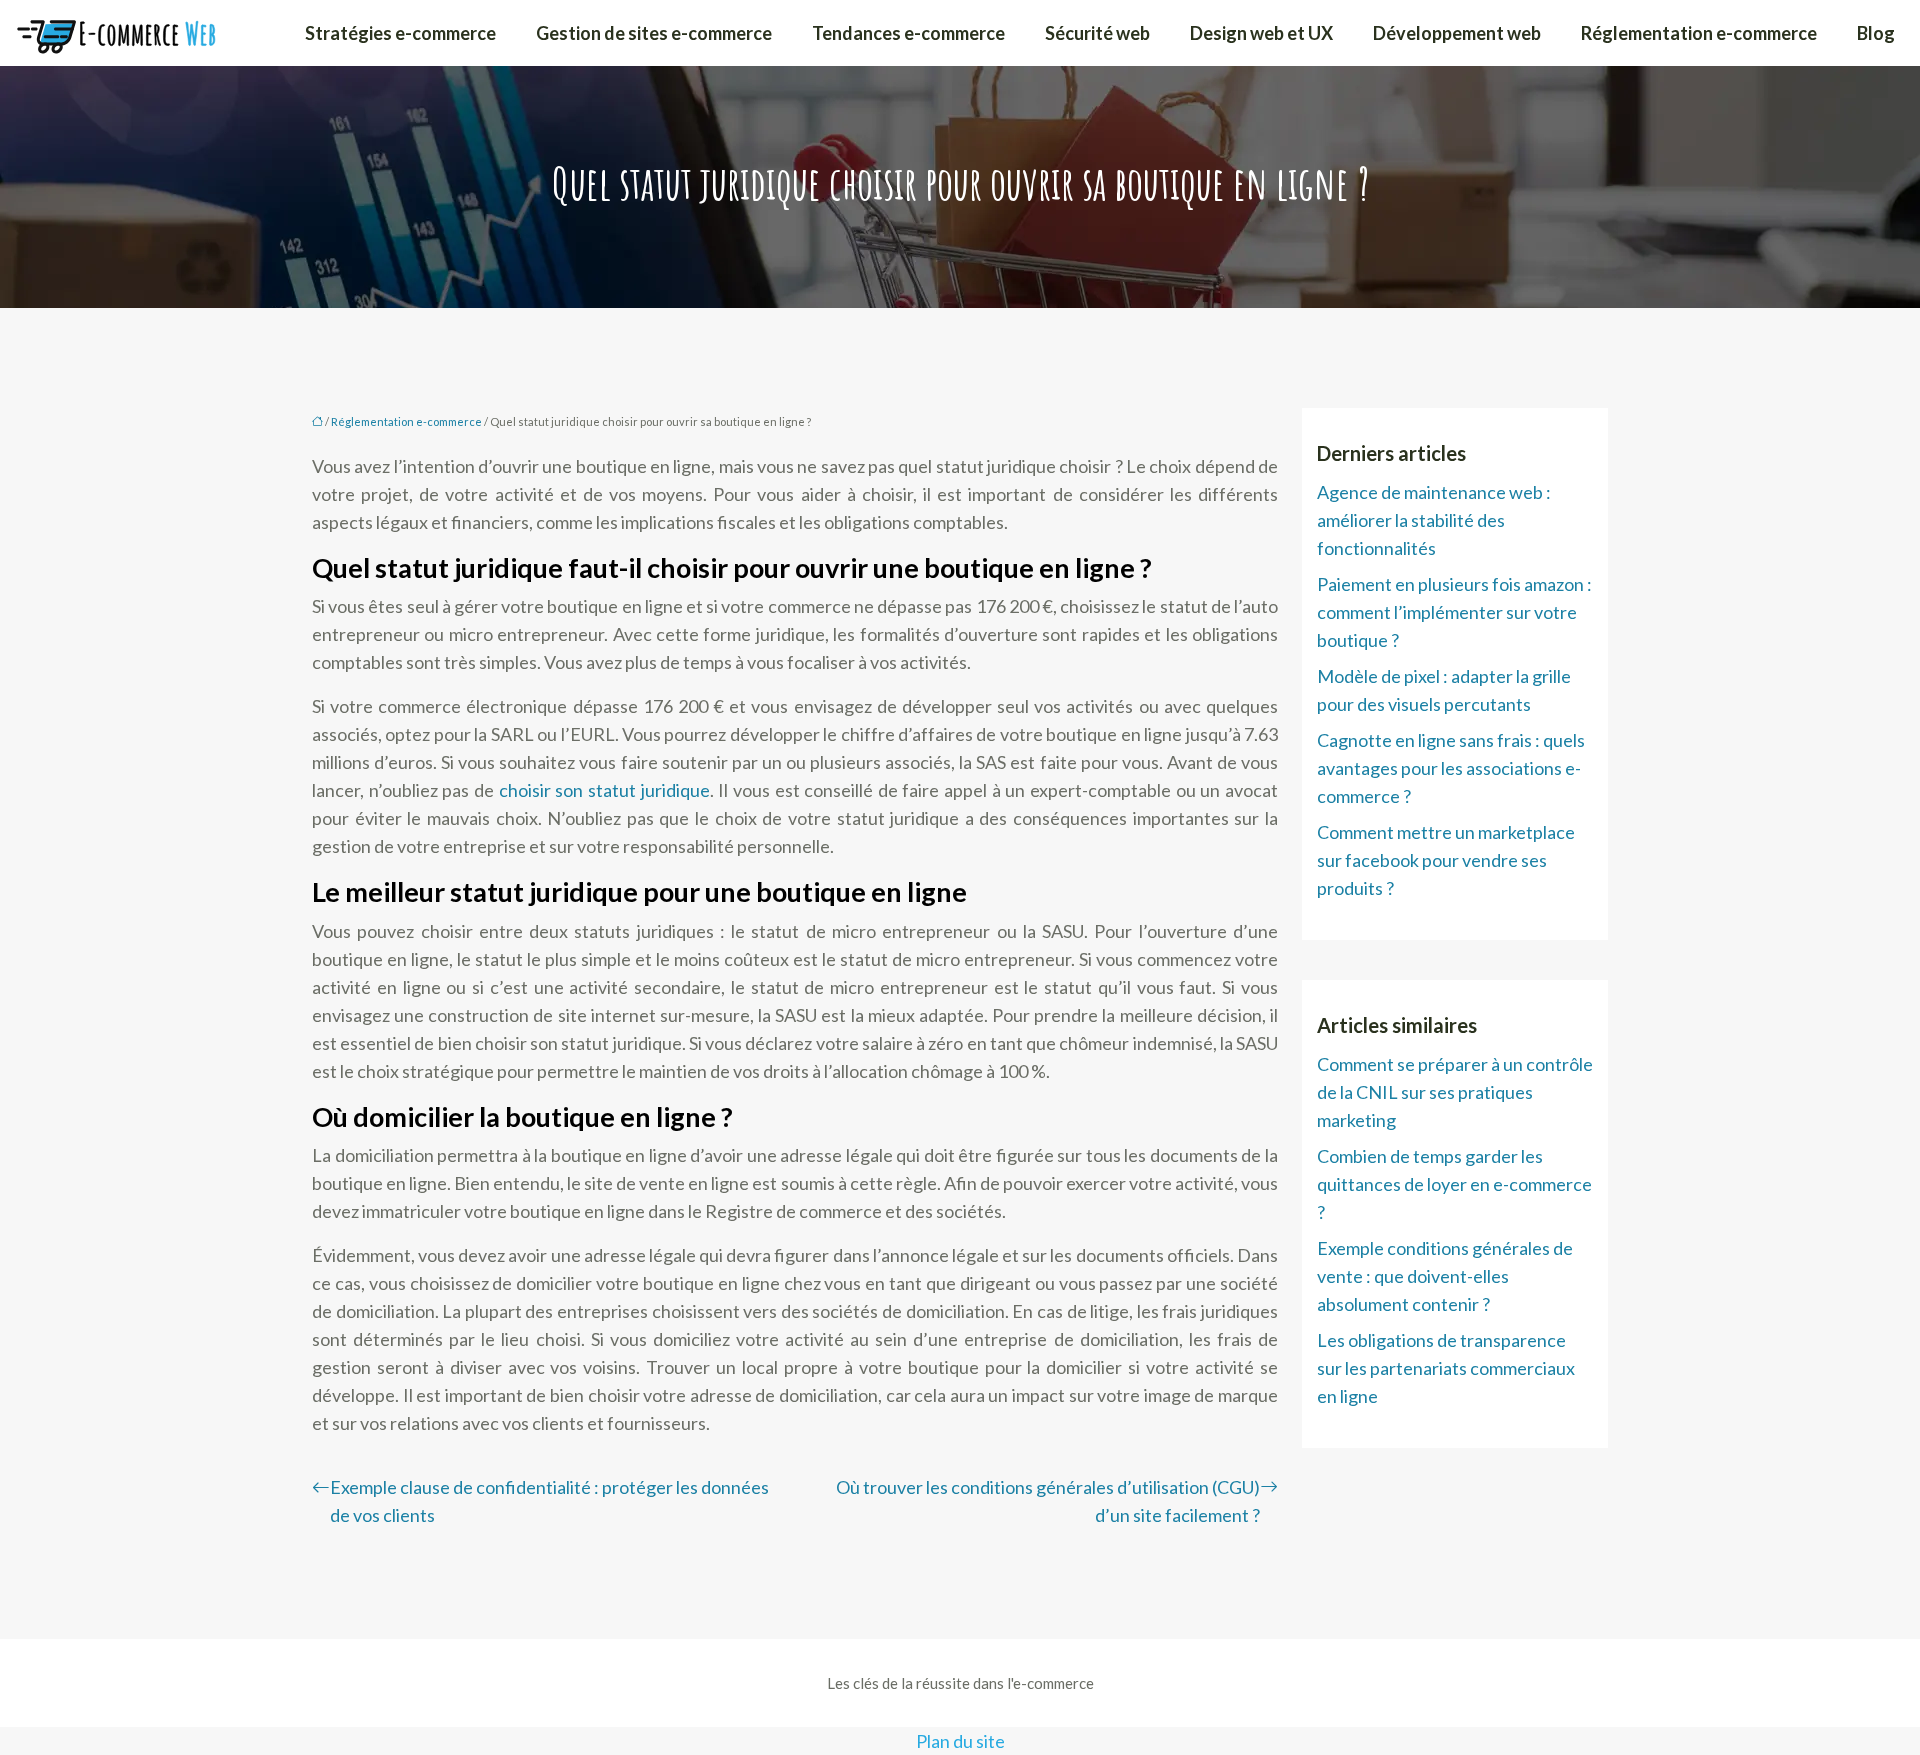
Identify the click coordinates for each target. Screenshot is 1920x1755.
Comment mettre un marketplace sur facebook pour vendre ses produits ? (1446, 860)
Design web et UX (1261, 33)
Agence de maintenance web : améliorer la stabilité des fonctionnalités (1434, 520)
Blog (1876, 33)
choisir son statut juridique (604, 790)
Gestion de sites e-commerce (654, 33)
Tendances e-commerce (908, 33)
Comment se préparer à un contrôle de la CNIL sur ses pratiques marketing (1455, 1092)
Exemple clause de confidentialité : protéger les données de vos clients (549, 1501)
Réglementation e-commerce (1699, 33)
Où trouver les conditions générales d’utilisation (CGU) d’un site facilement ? (1048, 1501)
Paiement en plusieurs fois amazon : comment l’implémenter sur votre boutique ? (1454, 612)
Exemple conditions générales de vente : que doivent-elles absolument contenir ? (1445, 1276)
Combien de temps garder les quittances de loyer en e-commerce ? (1454, 1184)
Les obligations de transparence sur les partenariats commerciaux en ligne (1446, 1368)
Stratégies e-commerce (400, 33)
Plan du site (960, 1741)
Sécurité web (1097, 33)
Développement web (1457, 33)
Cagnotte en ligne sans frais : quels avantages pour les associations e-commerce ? (1451, 768)
